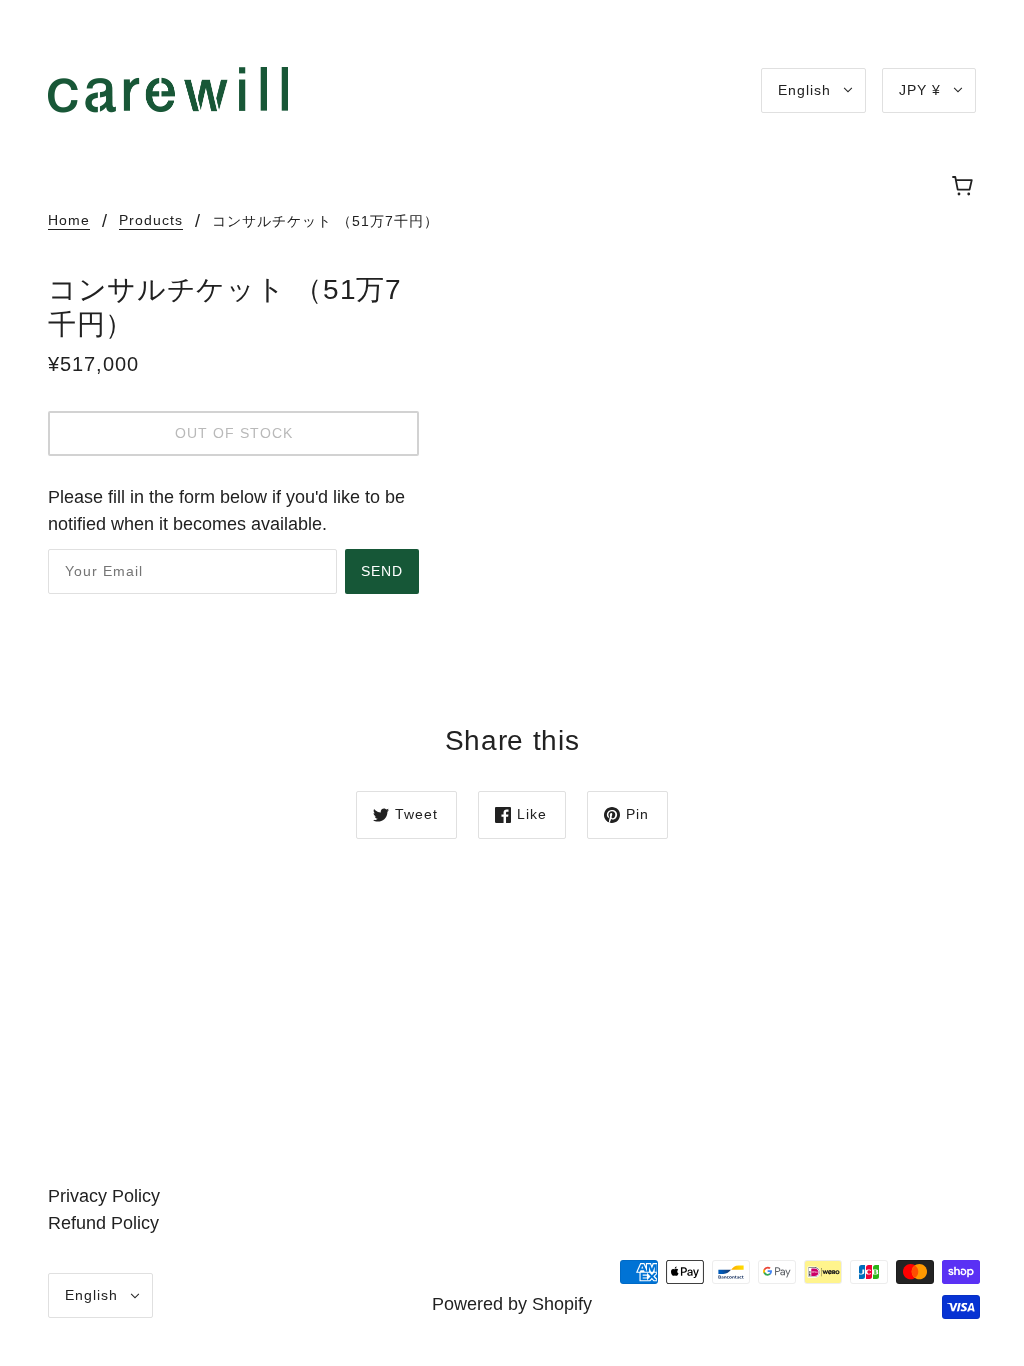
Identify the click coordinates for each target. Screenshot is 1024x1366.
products (151, 220)
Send (382, 571)
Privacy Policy (104, 1196)
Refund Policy (103, 1223)
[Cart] (965, 187)
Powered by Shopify (512, 1304)
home (69, 220)
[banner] (168, 89)
